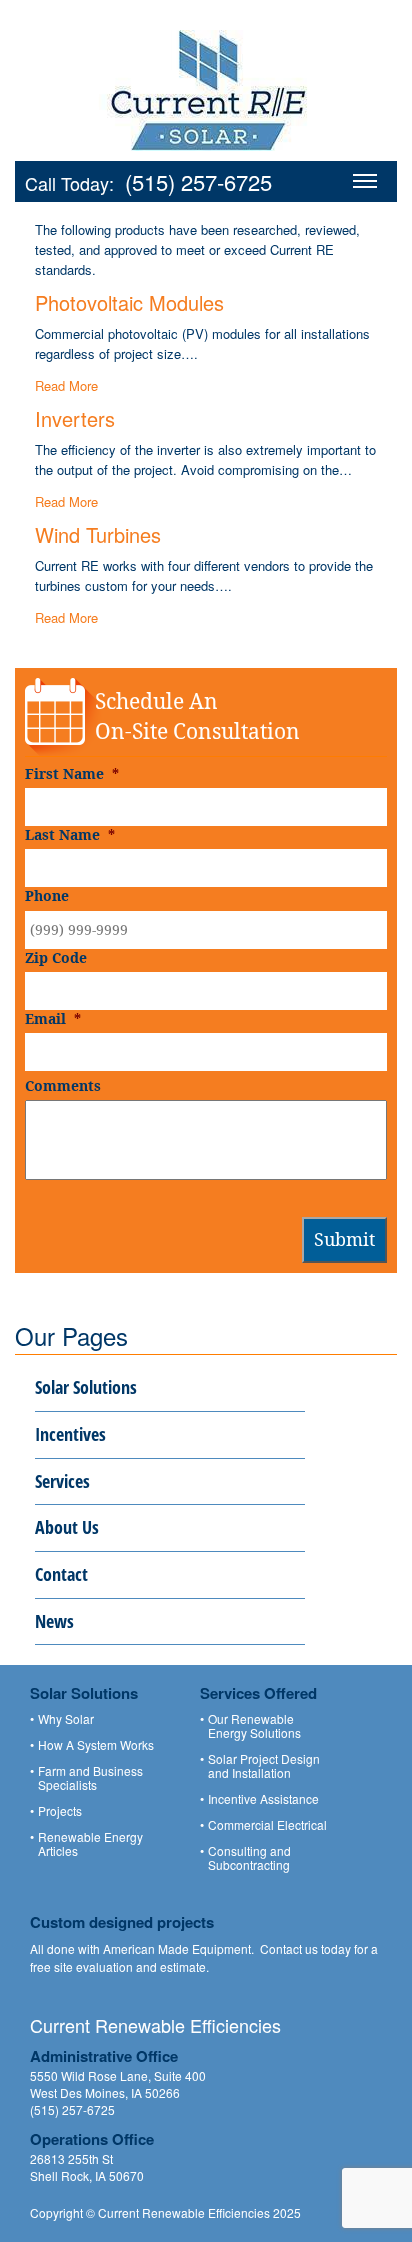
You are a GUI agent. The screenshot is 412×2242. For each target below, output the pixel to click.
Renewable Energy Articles (90, 1844)
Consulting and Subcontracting (249, 1858)
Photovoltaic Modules (129, 302)
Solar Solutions (86, 1387)
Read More (66, 385)
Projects (60, 1811)
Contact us (289, 1948)
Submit (344, 1239)
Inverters (75, 418)
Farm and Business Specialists (90, 1778)
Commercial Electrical (267, 1825)
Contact (61, 1574)
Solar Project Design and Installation (264, 1766)
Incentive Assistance (263, 1799)
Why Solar (66, 1719)
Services (62, 1481)
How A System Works (96, 1745)
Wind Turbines (98, 534)
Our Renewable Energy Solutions (254, 1726)
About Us (67, 1527)
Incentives (70, 1434)
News (54, 1621)
